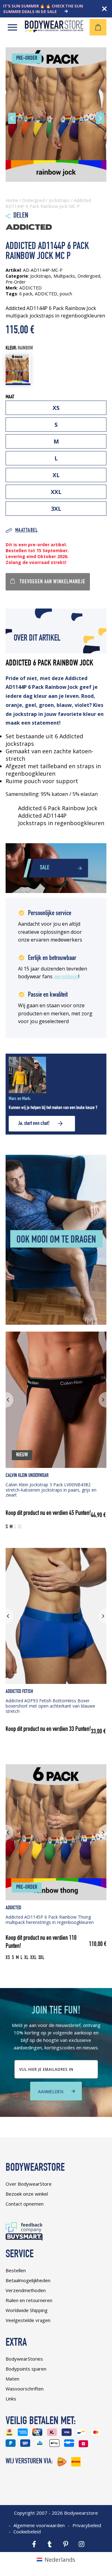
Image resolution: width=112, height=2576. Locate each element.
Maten (12, 2379)
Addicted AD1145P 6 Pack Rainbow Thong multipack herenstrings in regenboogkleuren (50, 1920)
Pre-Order (16, 282)
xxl (56, 492)
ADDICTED (13, 1908)
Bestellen (16, 2270)
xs (56, 408)
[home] (54, 30)
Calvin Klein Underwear (27, 1476)
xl (56, 475)
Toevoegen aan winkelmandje (52, 582)
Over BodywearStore (29, 2184)
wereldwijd (66, 976)
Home (12, 200)
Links (11, 2399)
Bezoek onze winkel (27, 2194)
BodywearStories (24, 2359)
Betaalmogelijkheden (28, 2280)
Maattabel (26, 531)
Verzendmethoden (26, 2290)
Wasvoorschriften (25, 2389)
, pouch (65, 294)
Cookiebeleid (27, 2531)
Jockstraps (59, 200)
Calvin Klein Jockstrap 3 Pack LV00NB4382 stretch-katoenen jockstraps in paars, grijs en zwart (51, 1490)
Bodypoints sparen (26, 2369)
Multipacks (64, 276)
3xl (56, 509)
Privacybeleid (87, 2525)
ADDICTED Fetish (19, 1692)
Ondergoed (33, 200)
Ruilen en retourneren (29, 2300)
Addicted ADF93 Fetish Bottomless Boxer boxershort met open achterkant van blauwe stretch (50, 1706)
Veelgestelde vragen (28, 2320)
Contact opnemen (25, 2204)
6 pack (26, 294)
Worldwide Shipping (27, 2310)
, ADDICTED (45, 294)
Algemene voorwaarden (39, 2525)
